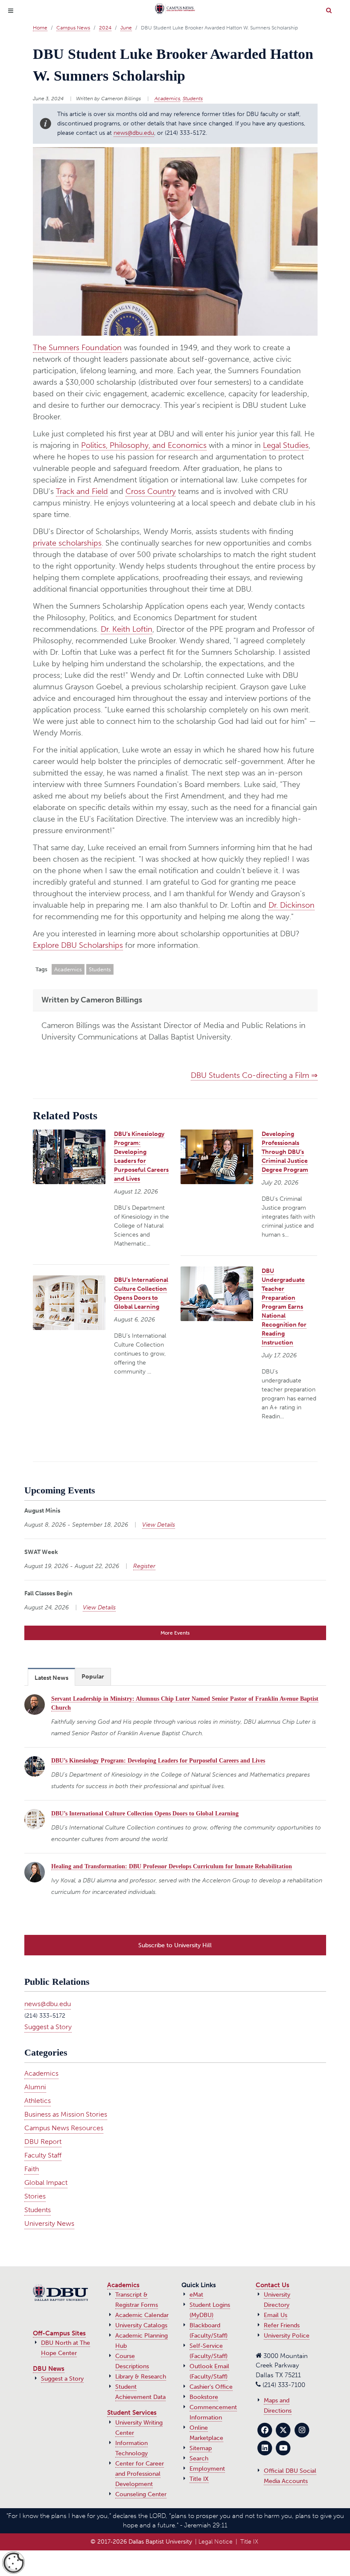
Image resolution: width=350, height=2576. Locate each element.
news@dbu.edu (134, 133)
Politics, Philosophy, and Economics (144, 445)
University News (49, 2223)
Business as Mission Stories (66, 2114)
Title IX (199, 2479)
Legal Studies (286, 445)
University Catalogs (141, 2325)
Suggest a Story (48, 2027)
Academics (167, 99)
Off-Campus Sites (59, 2333)
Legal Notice (216, 2542)
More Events (175, 1633)
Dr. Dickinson (292, 905)
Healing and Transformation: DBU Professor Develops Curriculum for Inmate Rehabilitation (172, 1866)
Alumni (35, 2087)
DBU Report (43, 2142)
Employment (207, 2469)
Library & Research (141, 2377)
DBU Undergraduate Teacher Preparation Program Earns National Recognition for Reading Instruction (284, 1307)
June (126, 28)
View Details (159, 1525)
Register (144, 1566)
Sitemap (201, 2448)
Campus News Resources (64, 2128)
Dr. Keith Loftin (127, 629)
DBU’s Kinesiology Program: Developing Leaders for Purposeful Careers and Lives (158, 1761)
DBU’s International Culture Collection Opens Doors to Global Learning (145, 1814)
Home (40, 28)
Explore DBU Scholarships (78, 945)
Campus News (73, 28)
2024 (105, 28)
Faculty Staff (43, 2155)
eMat (196, 2295)
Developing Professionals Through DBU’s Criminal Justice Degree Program (285, 1152)
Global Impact (46, 2182)
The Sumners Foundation (77, 348)
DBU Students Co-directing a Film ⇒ (254, 1075)
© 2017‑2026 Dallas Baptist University (141, 2542)
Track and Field (82, 491)
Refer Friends (282, 2325)
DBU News (49, 2369)
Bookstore (204, 2397)
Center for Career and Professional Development (140, 2474)
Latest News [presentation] (51, 1678)
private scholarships (67, 543)
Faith (32, 2169)
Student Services (132, 2413)
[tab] (51, 1677)
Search (199, 2458)
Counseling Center (141, 2494)
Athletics (38, 2101)
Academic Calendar (142, 2315)
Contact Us (273, 2285)
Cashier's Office (211, 2387)
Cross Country (151, 491)
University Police (287, 2336)
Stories (35, 2196)
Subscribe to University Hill (175, 1945)
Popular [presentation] (93, 1677)
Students (193, 99)
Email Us (276, 2315)
